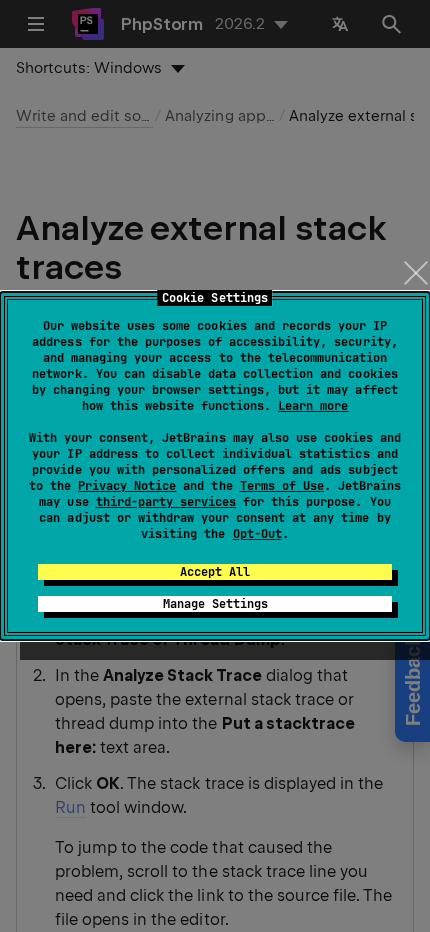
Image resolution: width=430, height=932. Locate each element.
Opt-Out (257, 534)
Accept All (215, 572)
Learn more (313, 406)
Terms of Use (282, 486)
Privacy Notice (127, 486)
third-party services (166, 502)
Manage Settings (215, 604)
